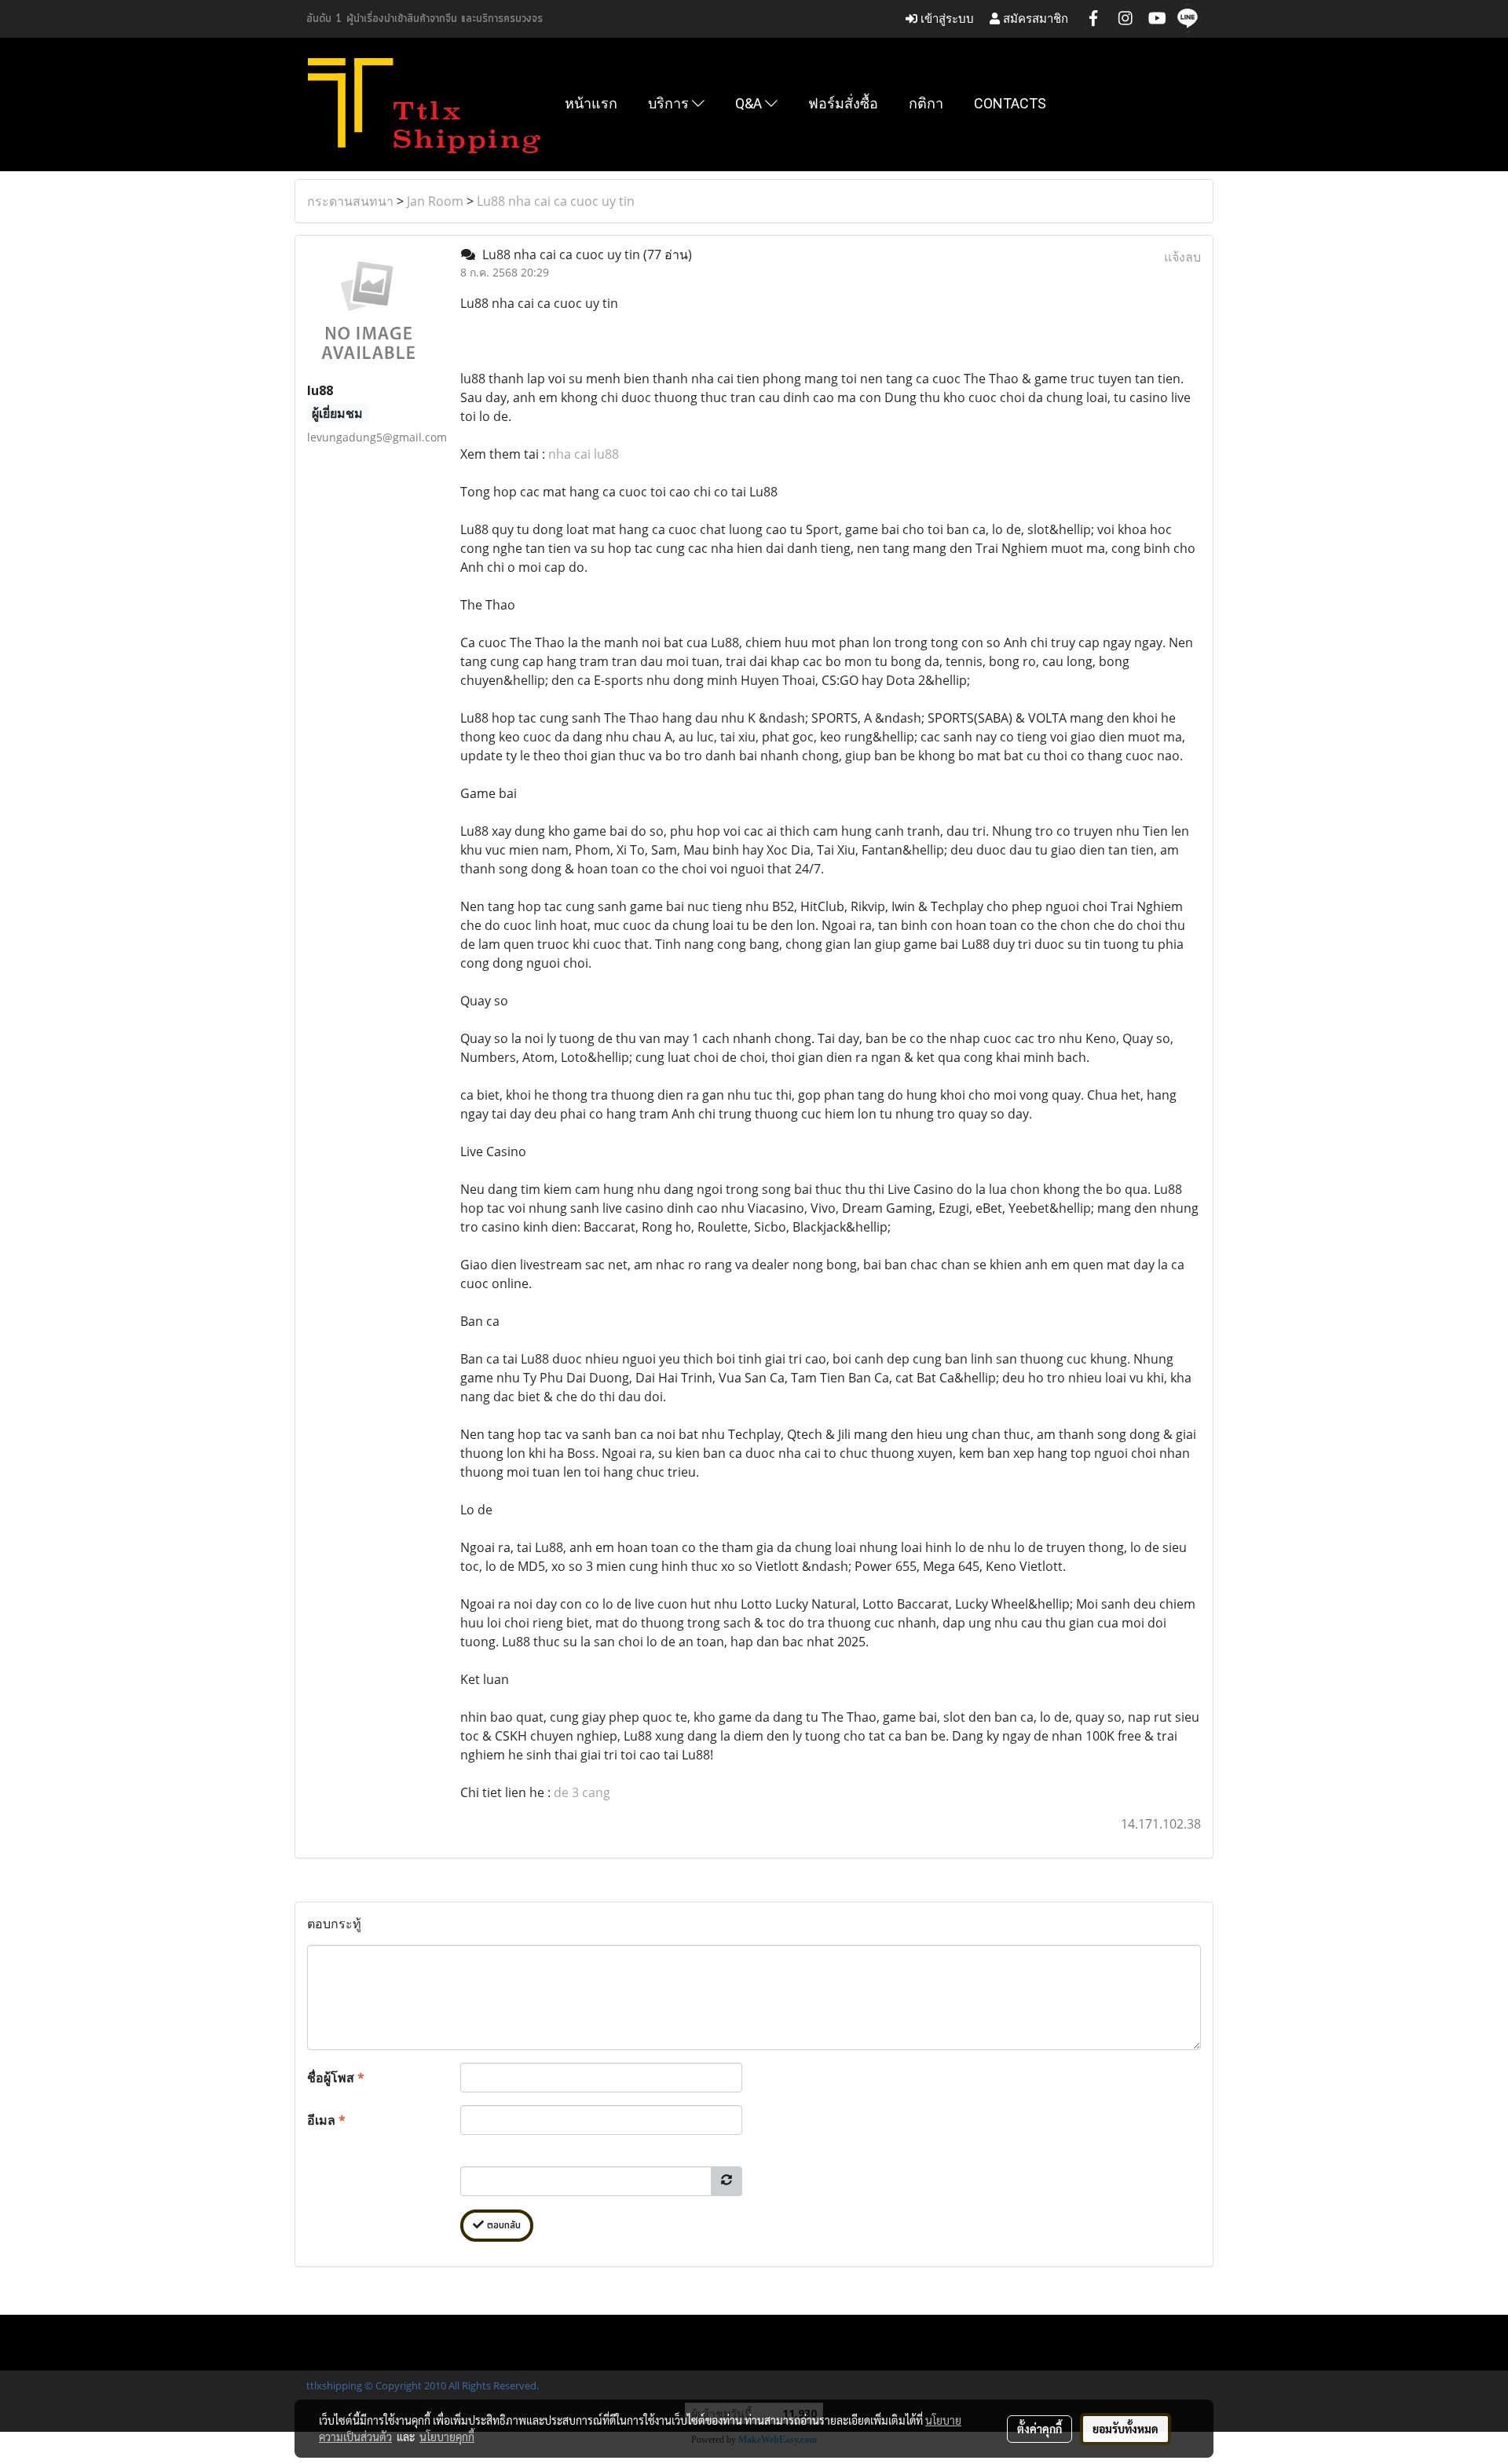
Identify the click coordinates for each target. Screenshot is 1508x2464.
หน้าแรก (591, 103)
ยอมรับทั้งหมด (1126, 2429)
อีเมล (326, 2120)
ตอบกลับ (502, 2226)
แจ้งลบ (1182, 257)
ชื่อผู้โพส (336, 2078)
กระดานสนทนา (350, 201)
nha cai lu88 (584, 454)
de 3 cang (582, 1792)
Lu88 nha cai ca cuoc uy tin (556, 201)
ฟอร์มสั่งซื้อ (843, 103)
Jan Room (435, 201)
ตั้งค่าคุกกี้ (1039, 2429)
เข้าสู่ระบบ (946, 18)
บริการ (670, 103)
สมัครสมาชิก (1034, 18)
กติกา (926, 103)
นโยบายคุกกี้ (447, 2437)
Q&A (750, 103)
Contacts (1010, 103)
